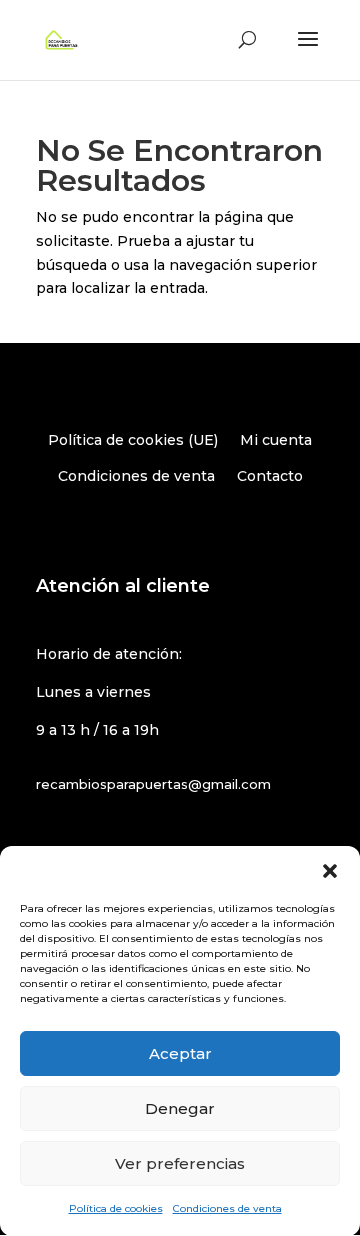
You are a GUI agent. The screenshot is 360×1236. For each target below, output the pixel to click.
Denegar (180, 1108)
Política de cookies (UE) (133, 440)
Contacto (270, 476)
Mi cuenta (276, 440)
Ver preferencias (180, 1163)
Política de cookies (116, 1208)
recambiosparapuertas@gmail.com (153, 784)
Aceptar (180, 1053)
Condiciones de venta (227, 1208)
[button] (330, 871)
